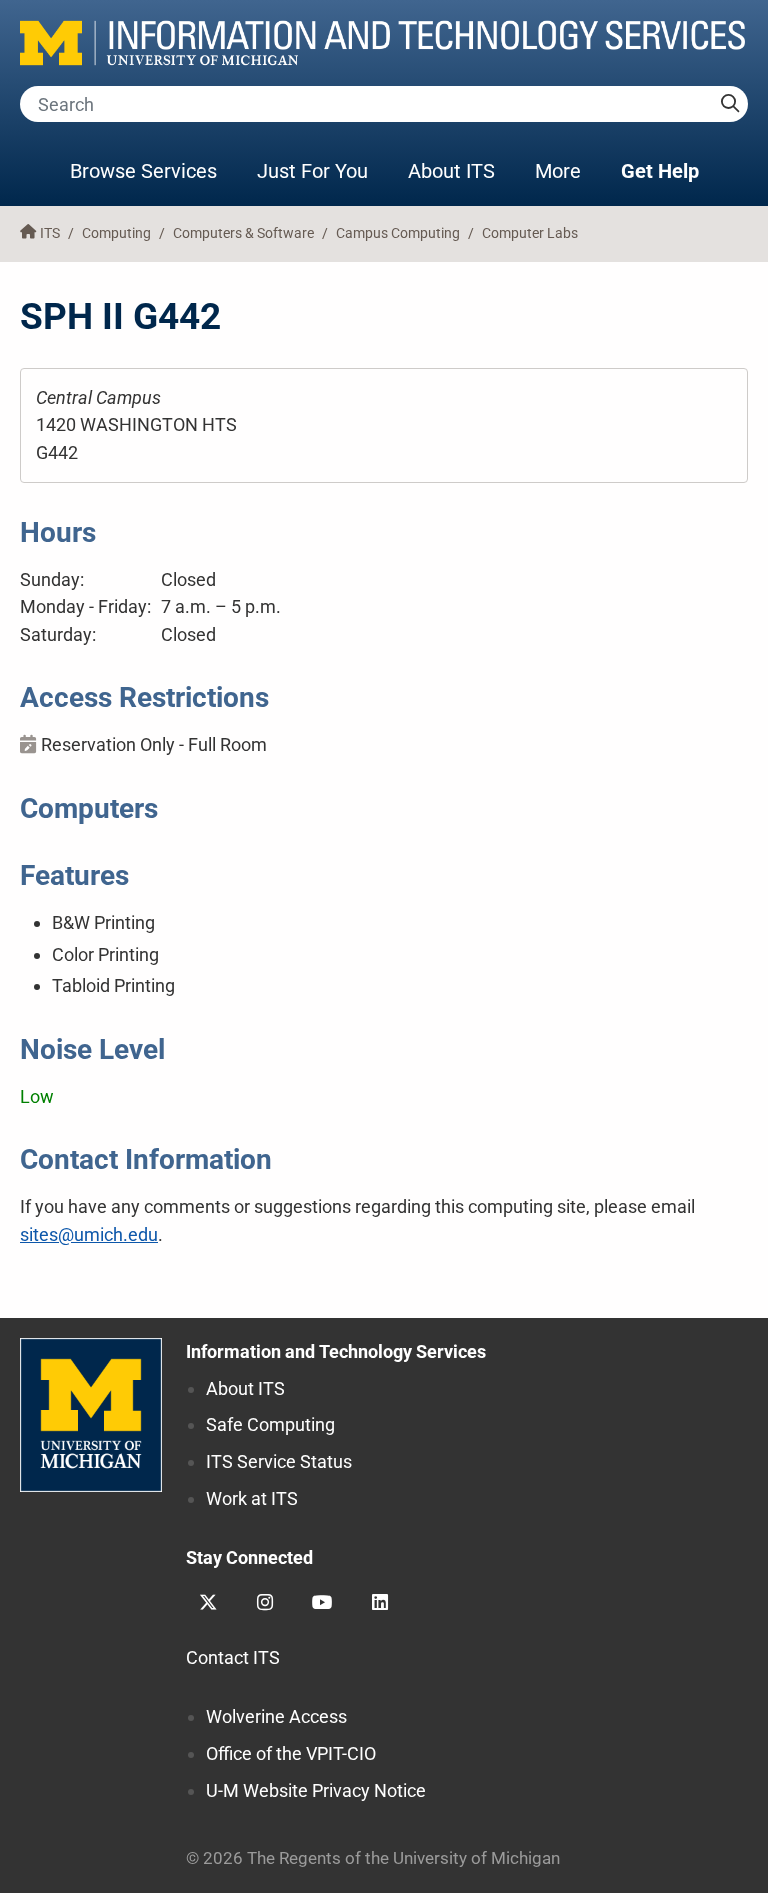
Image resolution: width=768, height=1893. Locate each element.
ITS (50, 233)
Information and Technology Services (336, 1351)
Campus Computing (398, 233)
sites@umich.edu (89, 1234)
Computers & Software (243, 233)
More (568, 170)
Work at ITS (252, 1498)
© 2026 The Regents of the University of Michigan (373, 1858)
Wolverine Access (276, 1716)
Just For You (312, 171)
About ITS (451, 171)
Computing (116, 233)
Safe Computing (270, 1424)
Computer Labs (530, 233)
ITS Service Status (279, 1461)
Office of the (291, 1753)
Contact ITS (233, 1657)
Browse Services (143, 171)
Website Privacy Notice (316, 1790)
